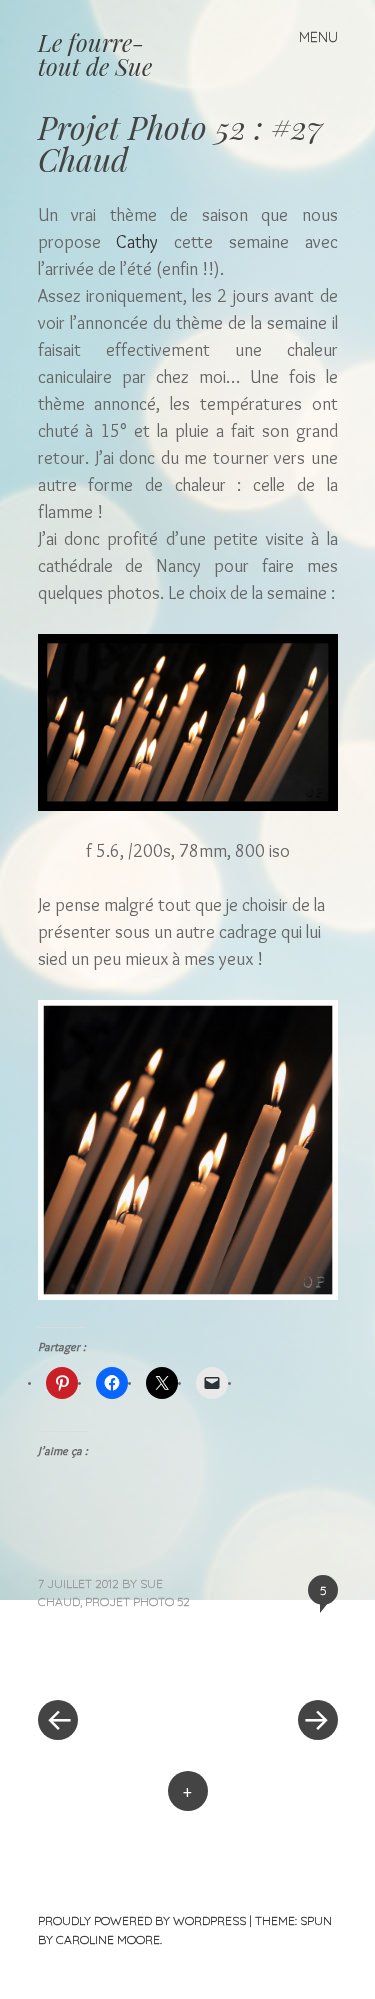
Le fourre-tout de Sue (95, 54)
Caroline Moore (108, 1939)
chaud (59, 1601)
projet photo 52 (137, 1601)
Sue (151, 1583)
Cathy (137, 242)
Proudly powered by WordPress (142, 1920)
